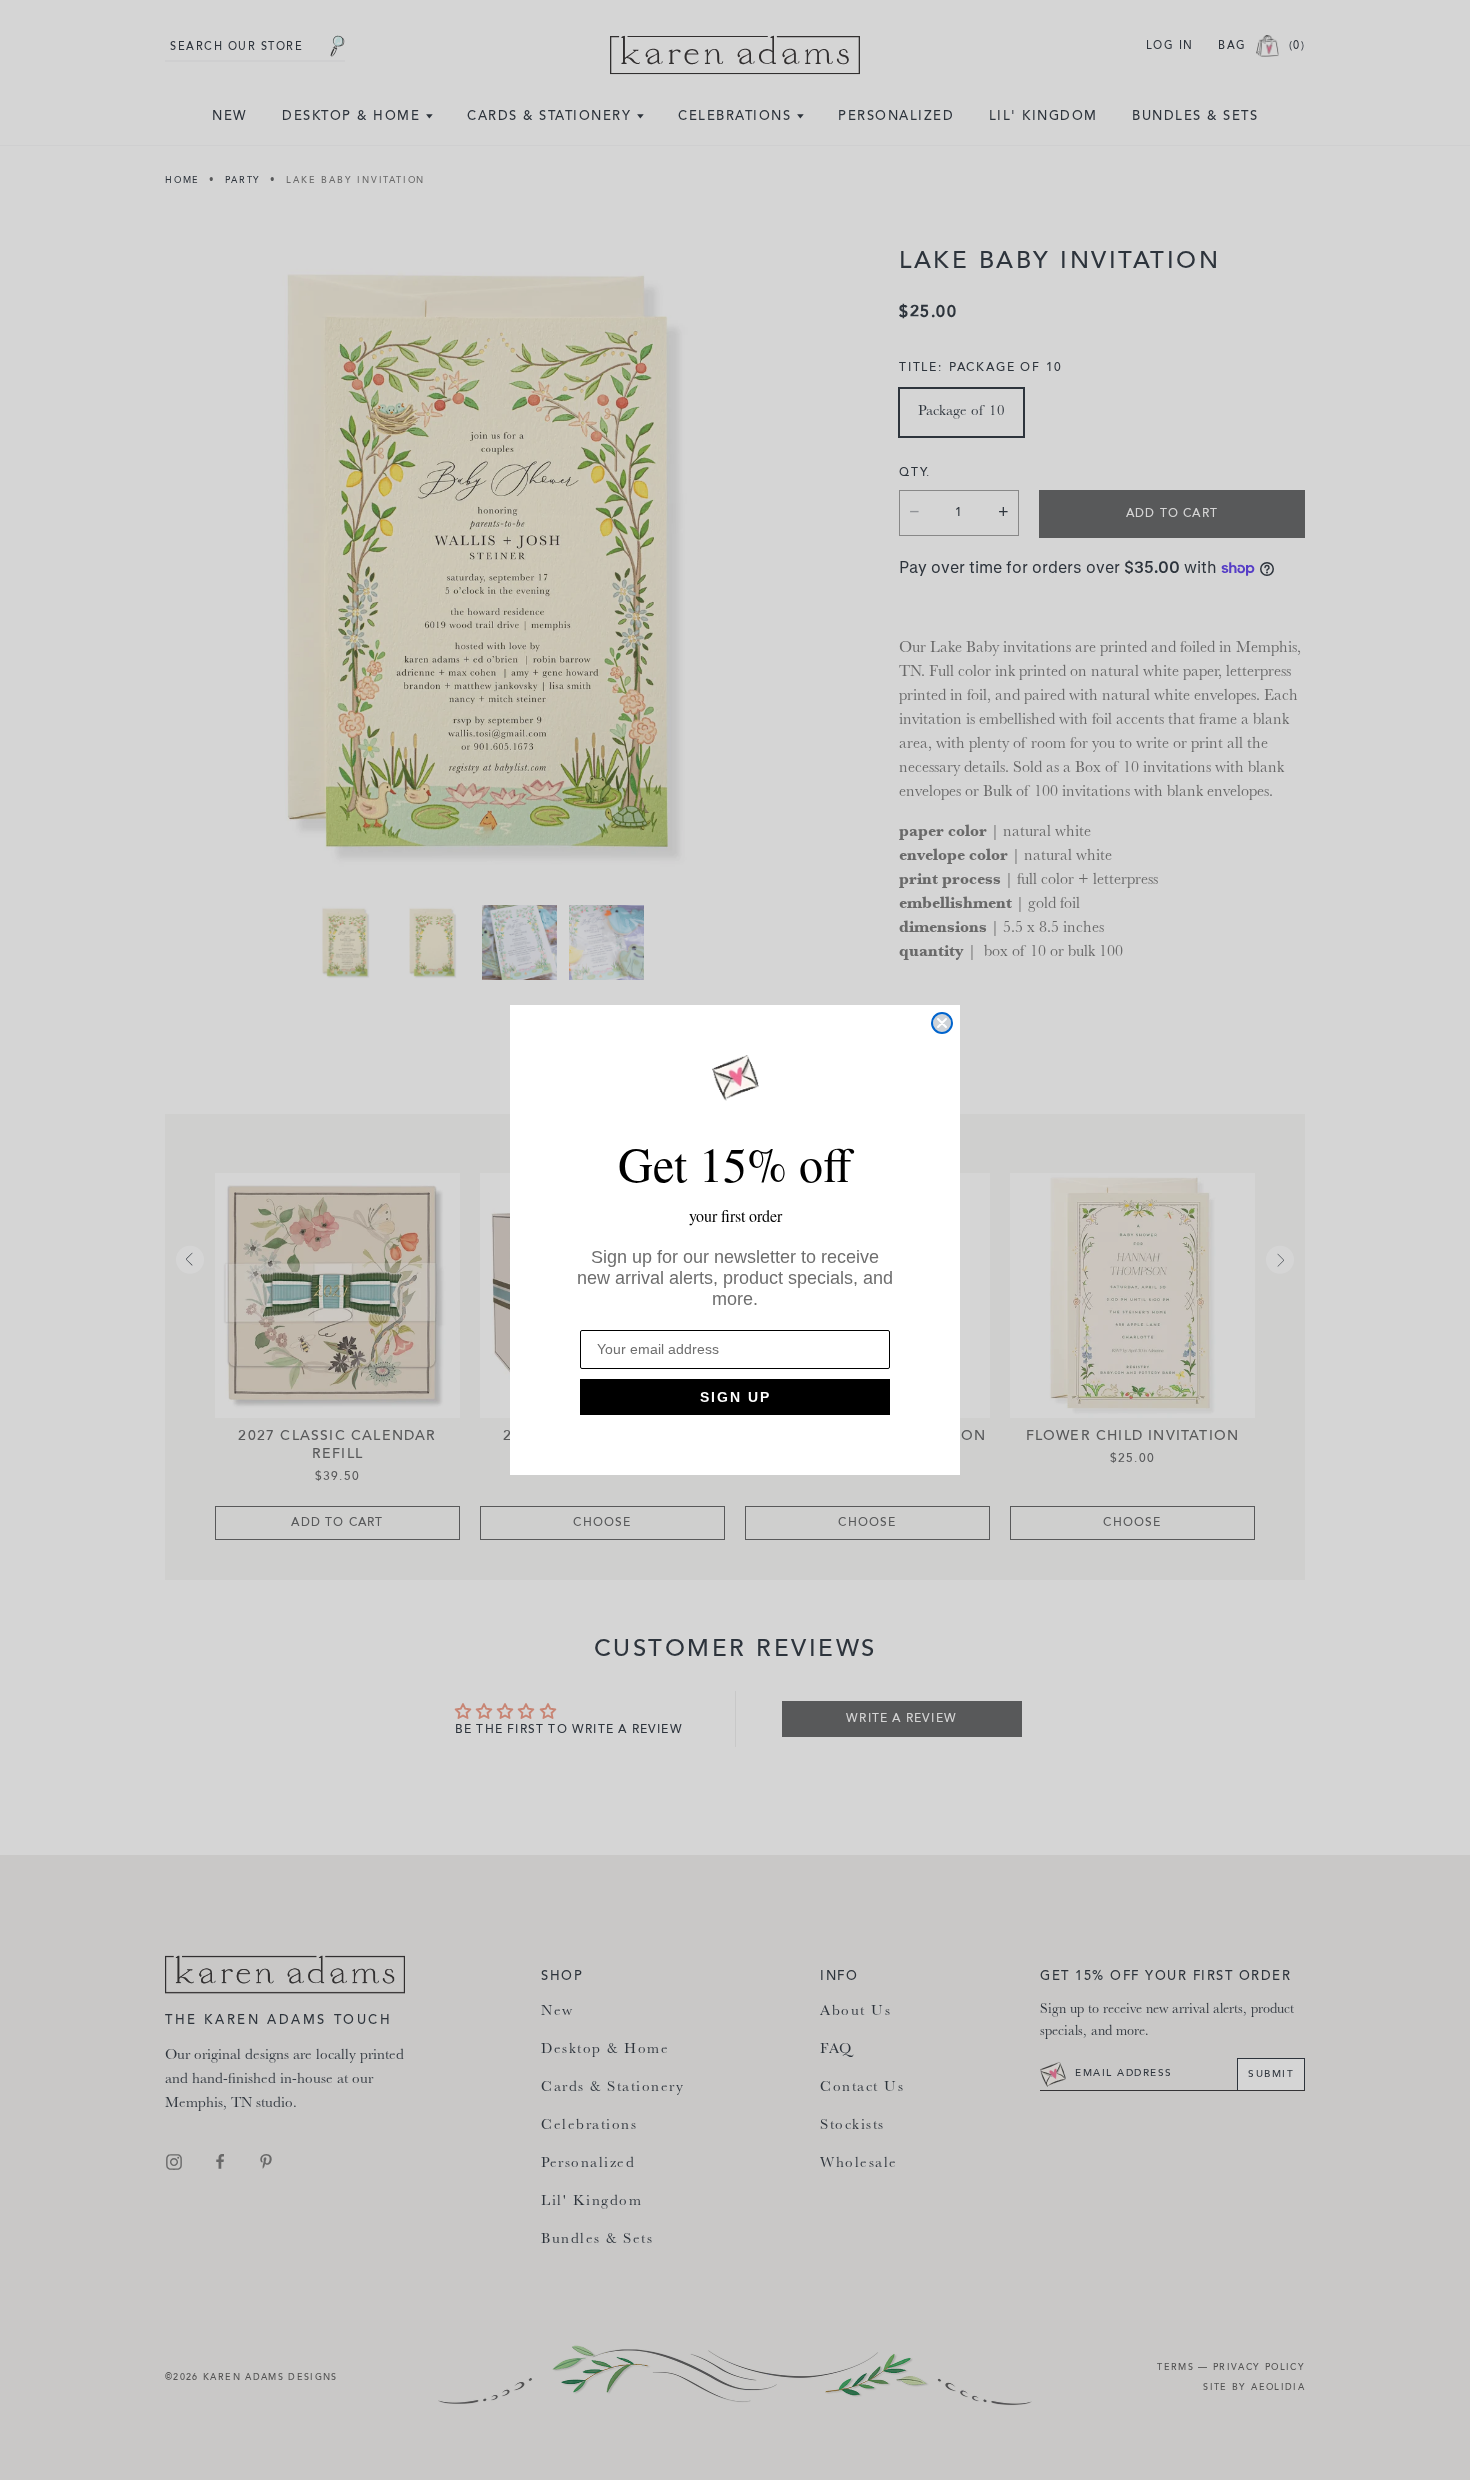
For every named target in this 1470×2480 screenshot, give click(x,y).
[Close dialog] (942, 1023)
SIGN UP (735, 1397)
